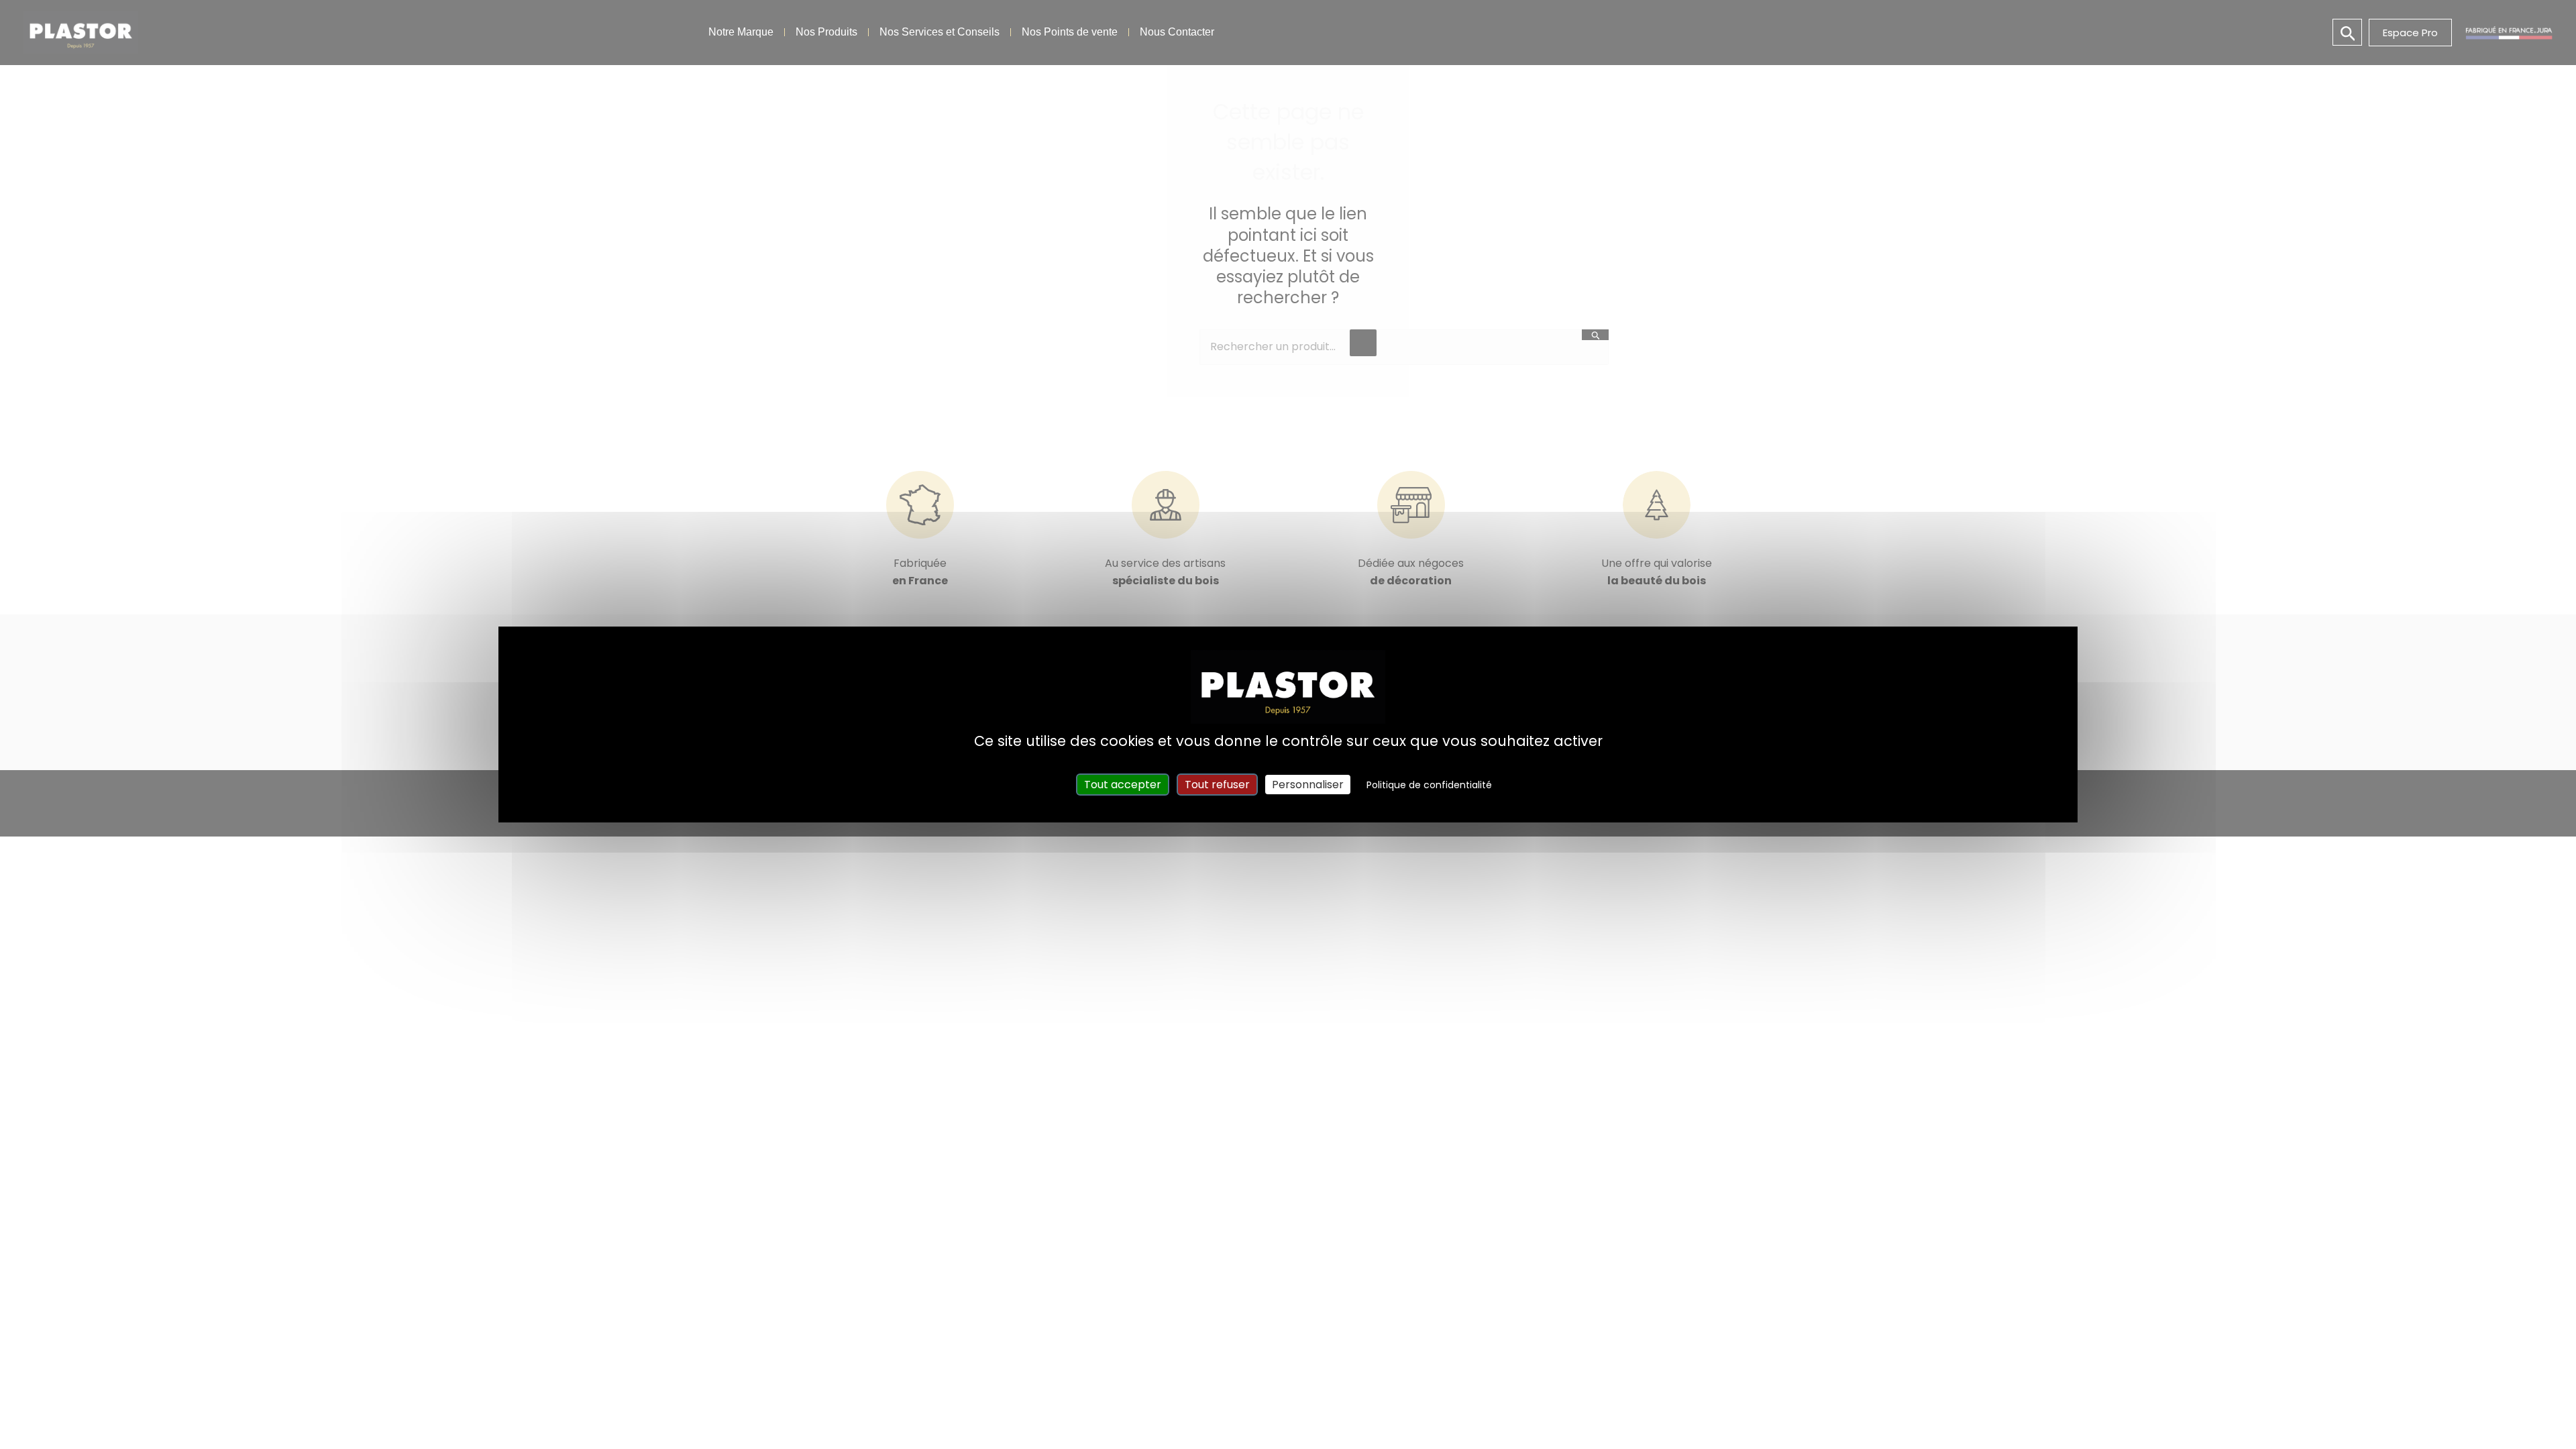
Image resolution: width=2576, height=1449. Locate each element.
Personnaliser (1308, 785)
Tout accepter (1123, 785)
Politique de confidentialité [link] (1429, 785)
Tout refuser (1217, 785)
